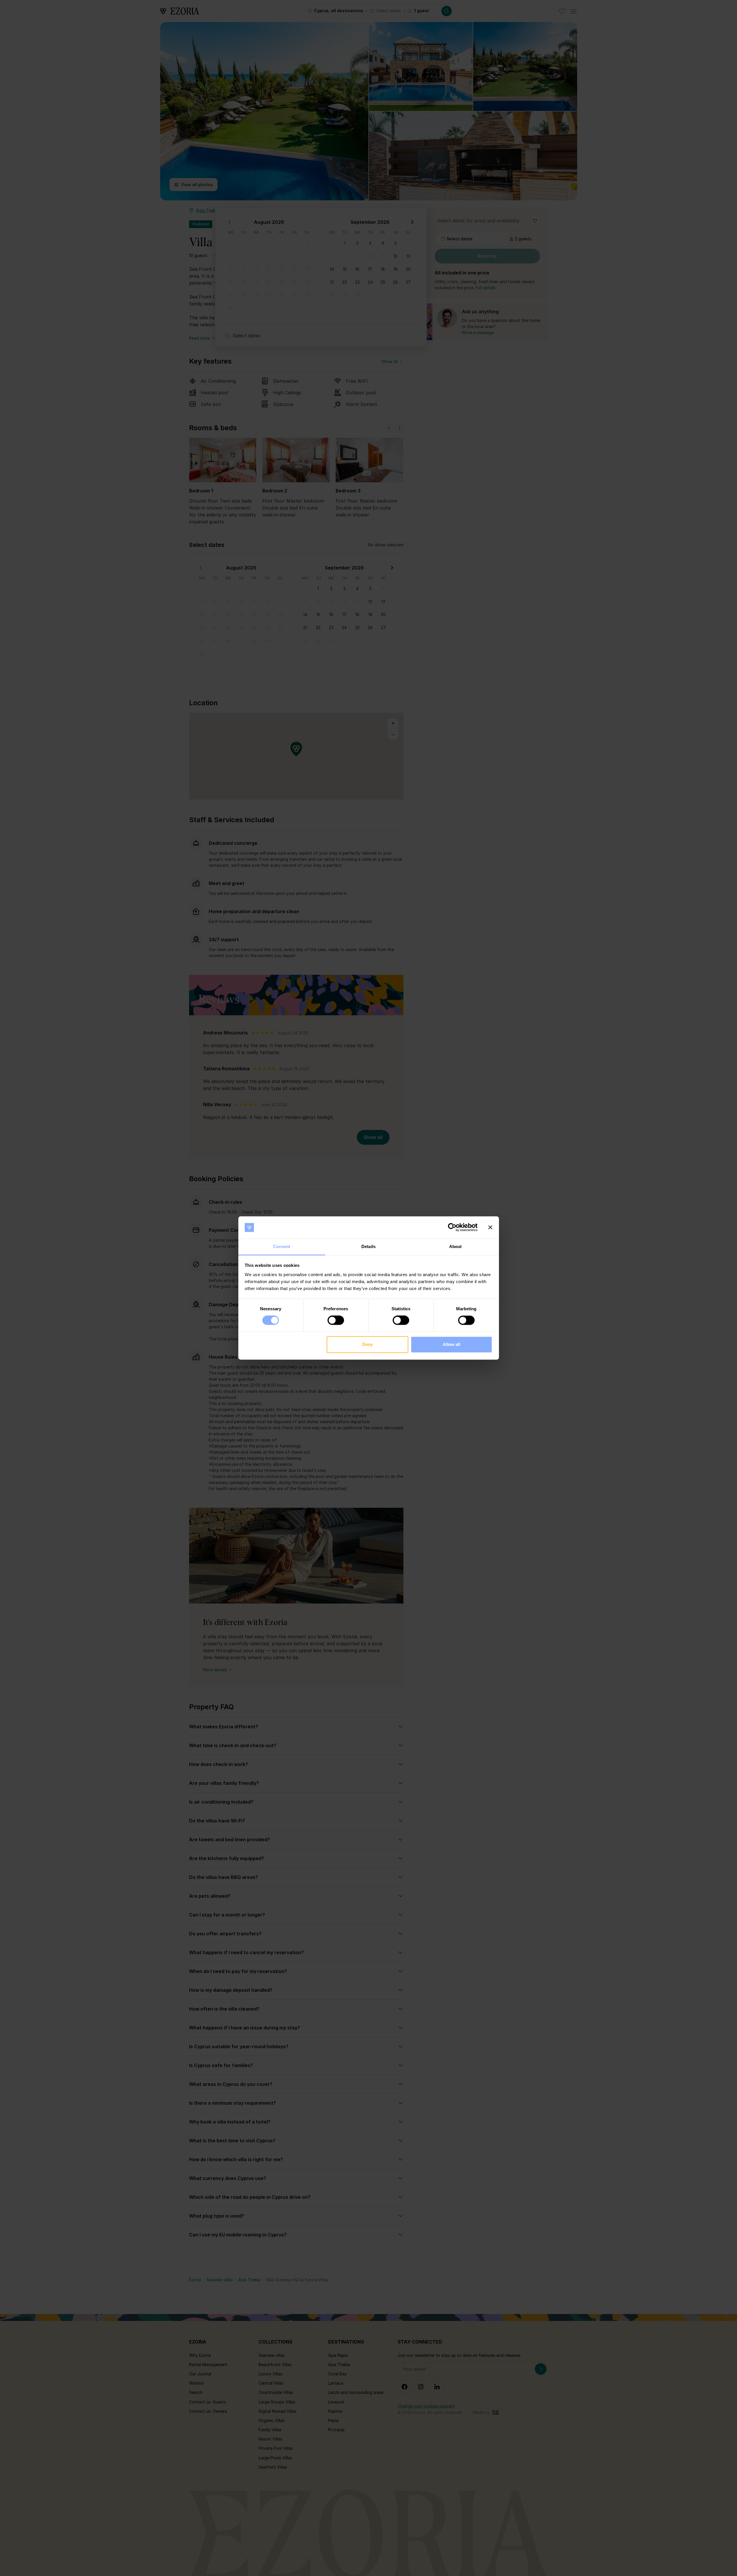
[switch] (336, 1320)
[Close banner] (490, 1227)
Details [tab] (368, 1246)
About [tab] (456, 1246)
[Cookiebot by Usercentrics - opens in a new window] (452, 1227)
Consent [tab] (282, 1246)
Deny (367, 1344)
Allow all (451, 1344)
